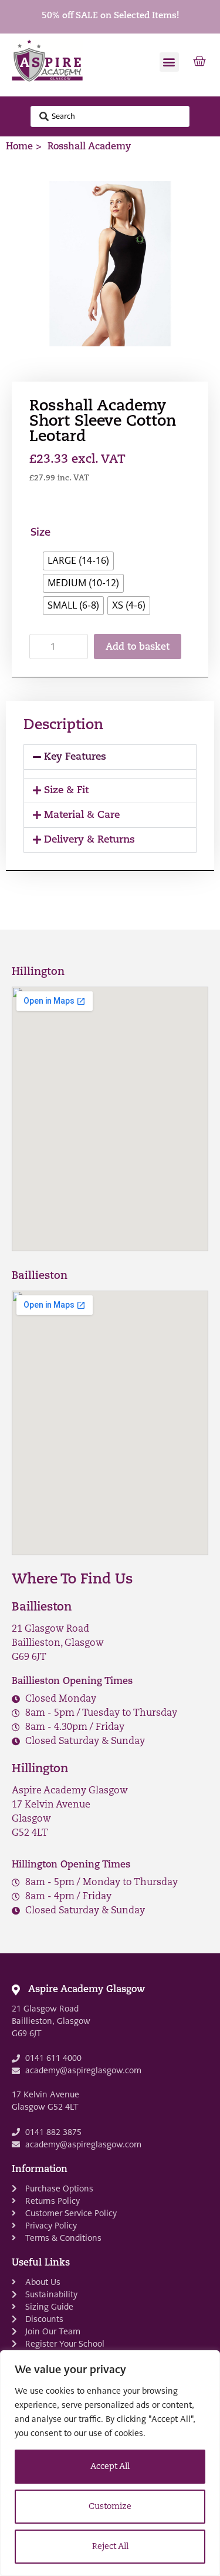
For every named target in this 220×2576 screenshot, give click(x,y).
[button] (169, 62)
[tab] (110, 757)
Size (40, 533)
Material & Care (82, 815)
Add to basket (138, 647)
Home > (24, 147)
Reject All (110, 2547)
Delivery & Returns (89, 840)
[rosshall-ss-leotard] (110, 263)
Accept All (110, 2467)
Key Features (75, 757)
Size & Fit (66, 791)
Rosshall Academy (89, 147)
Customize (110, 2507)
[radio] (78, 561)
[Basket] (199, 62)
